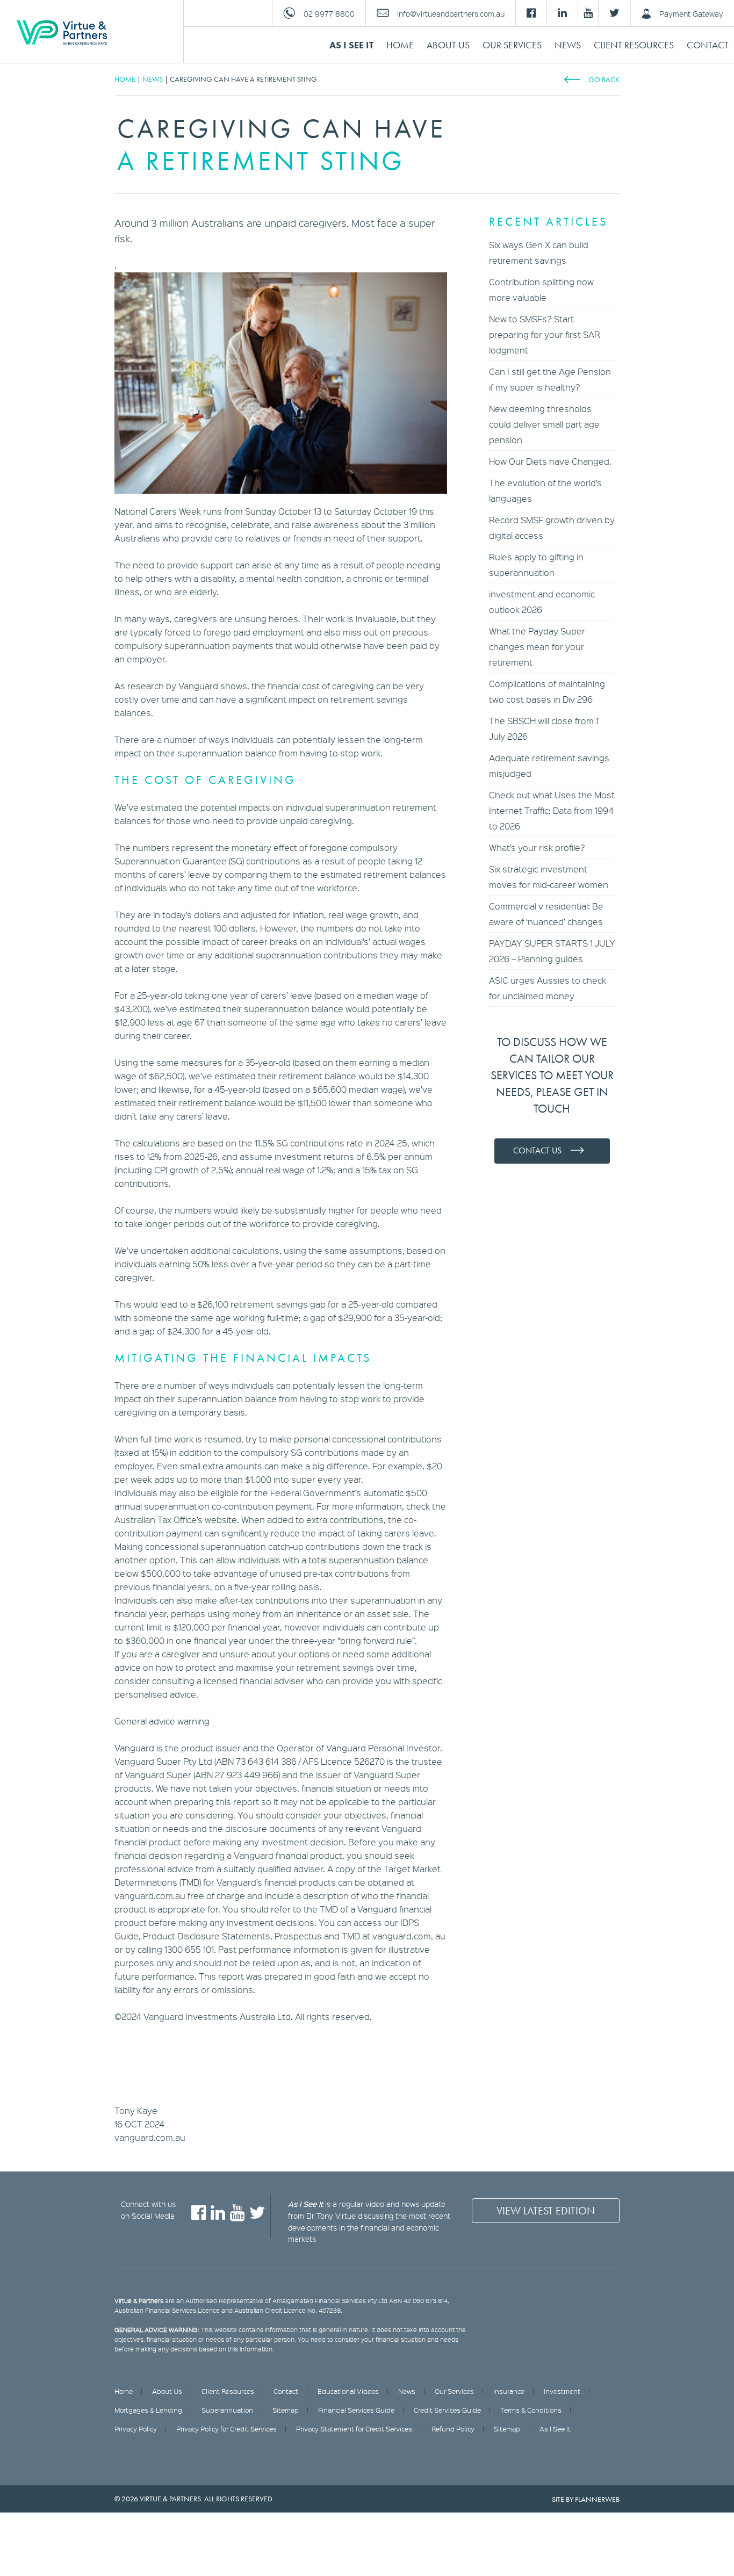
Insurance (509, 2391)
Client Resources (634, 45)
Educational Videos (348, 2391)
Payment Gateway (691, 13)
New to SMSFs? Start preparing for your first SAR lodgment (545, 334)
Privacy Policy (136, 2429)
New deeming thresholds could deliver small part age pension (544, 424)
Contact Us (537, 1150)
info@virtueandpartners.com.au (451, 13)
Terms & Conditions (531, 2410)
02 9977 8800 (329, 13)
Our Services (512, 45)
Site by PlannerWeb (586, 2499)
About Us (448, 45)
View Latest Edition (546, 2211)
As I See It (351, 45)
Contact (708, 45)
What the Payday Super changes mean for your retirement (537, 647)
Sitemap (286, 2410)
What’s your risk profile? (537, 847)
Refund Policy (453, 2429)
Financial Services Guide (356, 2410)
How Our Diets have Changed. (550, 461)
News (568, 45)
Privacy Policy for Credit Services (226, 2429)
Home (400, 45)
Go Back (604, 80)
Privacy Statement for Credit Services (354, 2429)
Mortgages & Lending (148, 2410)
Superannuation (227, 2410)
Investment (562, 2391)
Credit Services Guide (447, 2410)
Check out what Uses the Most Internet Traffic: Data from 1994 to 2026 (552, 810)
